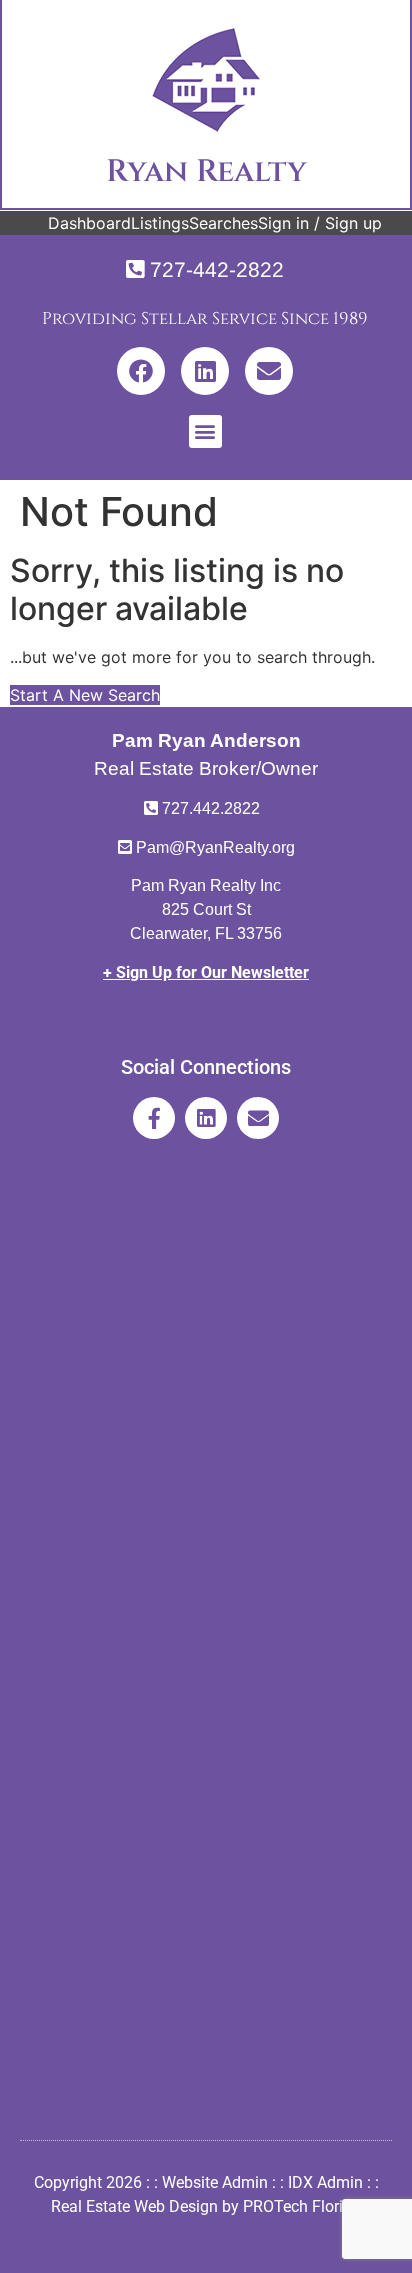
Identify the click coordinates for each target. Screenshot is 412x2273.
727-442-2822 (217, 269)
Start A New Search (85, 695)
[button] (205, 431)
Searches (223, 223)
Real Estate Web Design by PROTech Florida (206, 2206)
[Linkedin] (205, 371)
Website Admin (215, 2182)
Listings (160, 223)
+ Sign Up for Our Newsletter (206, 972)
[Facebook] (141, 371)
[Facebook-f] (154, 1118)
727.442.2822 (211, 808)
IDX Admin (325, 2182)
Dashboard (89, 223)
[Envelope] (269, 371)
